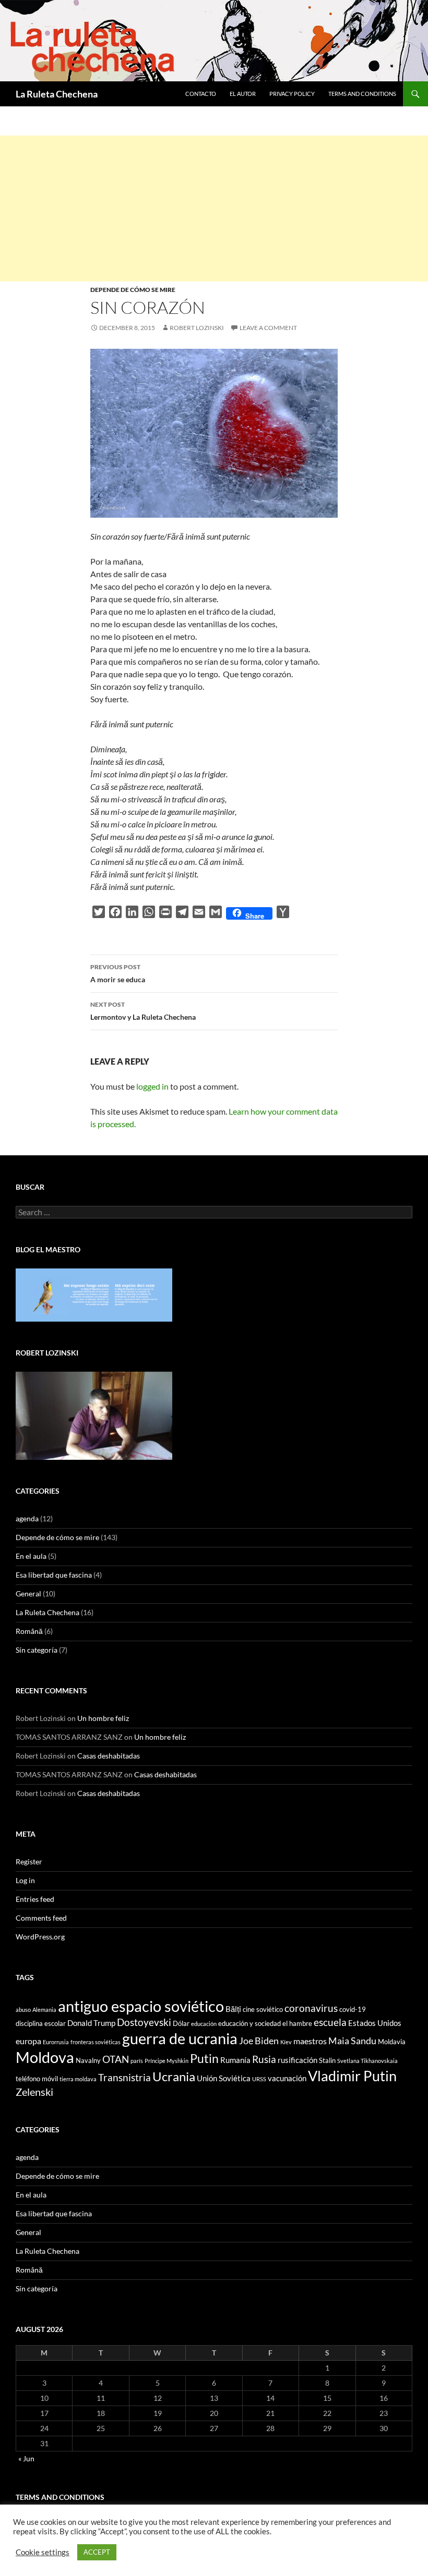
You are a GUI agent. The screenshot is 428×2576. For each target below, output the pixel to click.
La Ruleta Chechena (57, 94)
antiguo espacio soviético (141, 2006)
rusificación (298, 2060)
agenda (27, 1518)
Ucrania (174, 2076)
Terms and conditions (362, 94)
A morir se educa (118, 973)
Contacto (201, 94)
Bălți (233, 2009)
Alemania (44, 2010)
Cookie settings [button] (43, 2552)
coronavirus (311, 2008)
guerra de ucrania (180, 2038)
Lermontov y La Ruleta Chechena (143, 1011)
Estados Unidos (375, 2023)
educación (204, 2024)
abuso (23, 2010)
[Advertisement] (214, 209)
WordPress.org (40, 1937)
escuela (330, 2022)
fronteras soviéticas (96, 2042)
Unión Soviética (224, 2078)
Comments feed (41, 1918)
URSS (259, 2079)
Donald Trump (91, 2023)
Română (29, 1631)
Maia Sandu (352, 2041)
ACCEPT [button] (97, 2552)
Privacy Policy (292, 94)
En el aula (31, 1556)
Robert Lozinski (197, 328)
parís (137, 2061)
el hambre (297, 2023)
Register (29, 1861)
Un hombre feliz (103, 1718)
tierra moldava (78, 2079)
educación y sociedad (249, 2023)
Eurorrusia (56, 2042)
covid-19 (353, 2009)
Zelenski (34, 2092)
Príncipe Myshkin (167, 2061)
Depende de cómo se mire (133, 290)
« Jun (26, 2458)
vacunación (287, 2078)
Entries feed (35, 1899)
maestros (310, 2041)
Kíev (286, 2042)
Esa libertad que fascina (54, 1575)
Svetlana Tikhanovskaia (367, 2061)
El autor (243, 94)
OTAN (116, 2059)
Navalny (88, 2060)
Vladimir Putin (352, 2076)
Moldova (45, 2057)
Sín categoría (37, 1650)
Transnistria (124, 2078)
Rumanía (235, 2060)
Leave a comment (268, 328)
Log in (25, 1880)
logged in (152, 1086)
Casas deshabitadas (109, 1756)
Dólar (181, 2023)
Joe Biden (259, 2041)
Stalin (327, 2060)
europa (28, 2041)
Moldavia (392, 2042)
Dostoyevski (144, 2022)
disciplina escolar (41, 2023)
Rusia (264, 2059)
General (28, 1594)
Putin (204, 2058)
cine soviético (263, 2009)
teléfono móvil (37, 2079)
